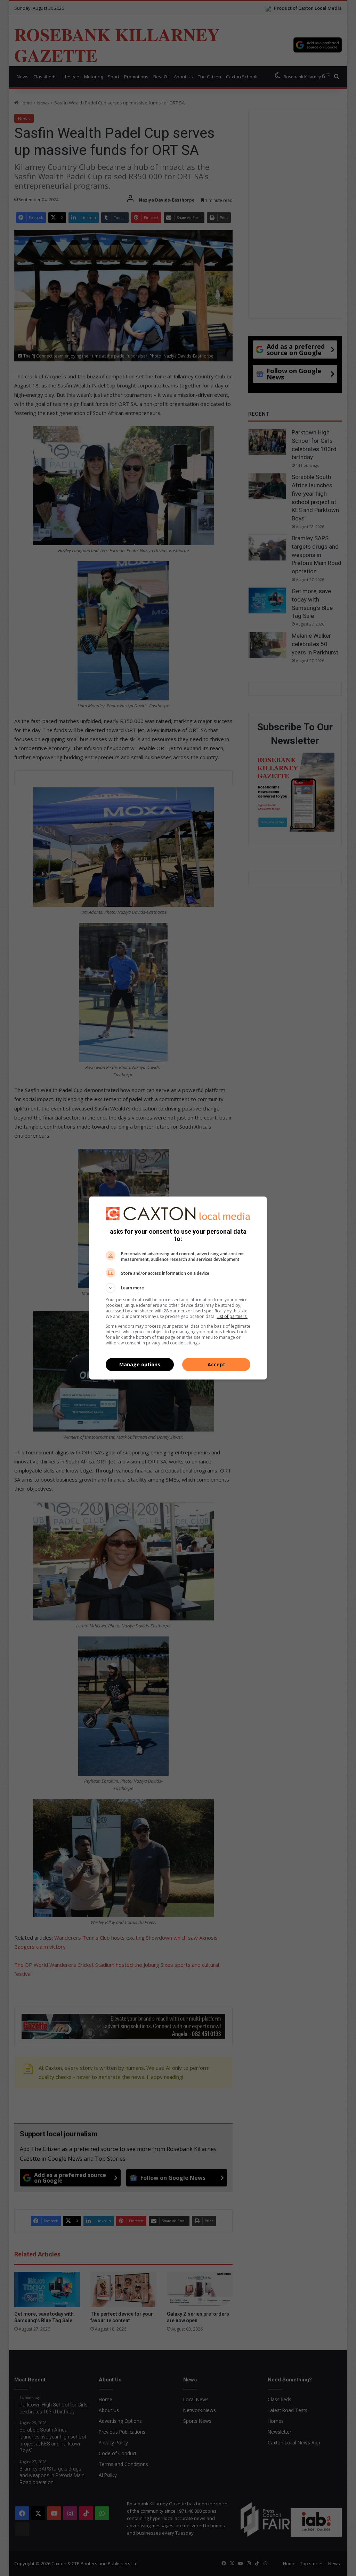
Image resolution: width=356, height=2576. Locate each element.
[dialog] (178, 1288)
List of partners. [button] (232, 1316)
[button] (178, 1288)
